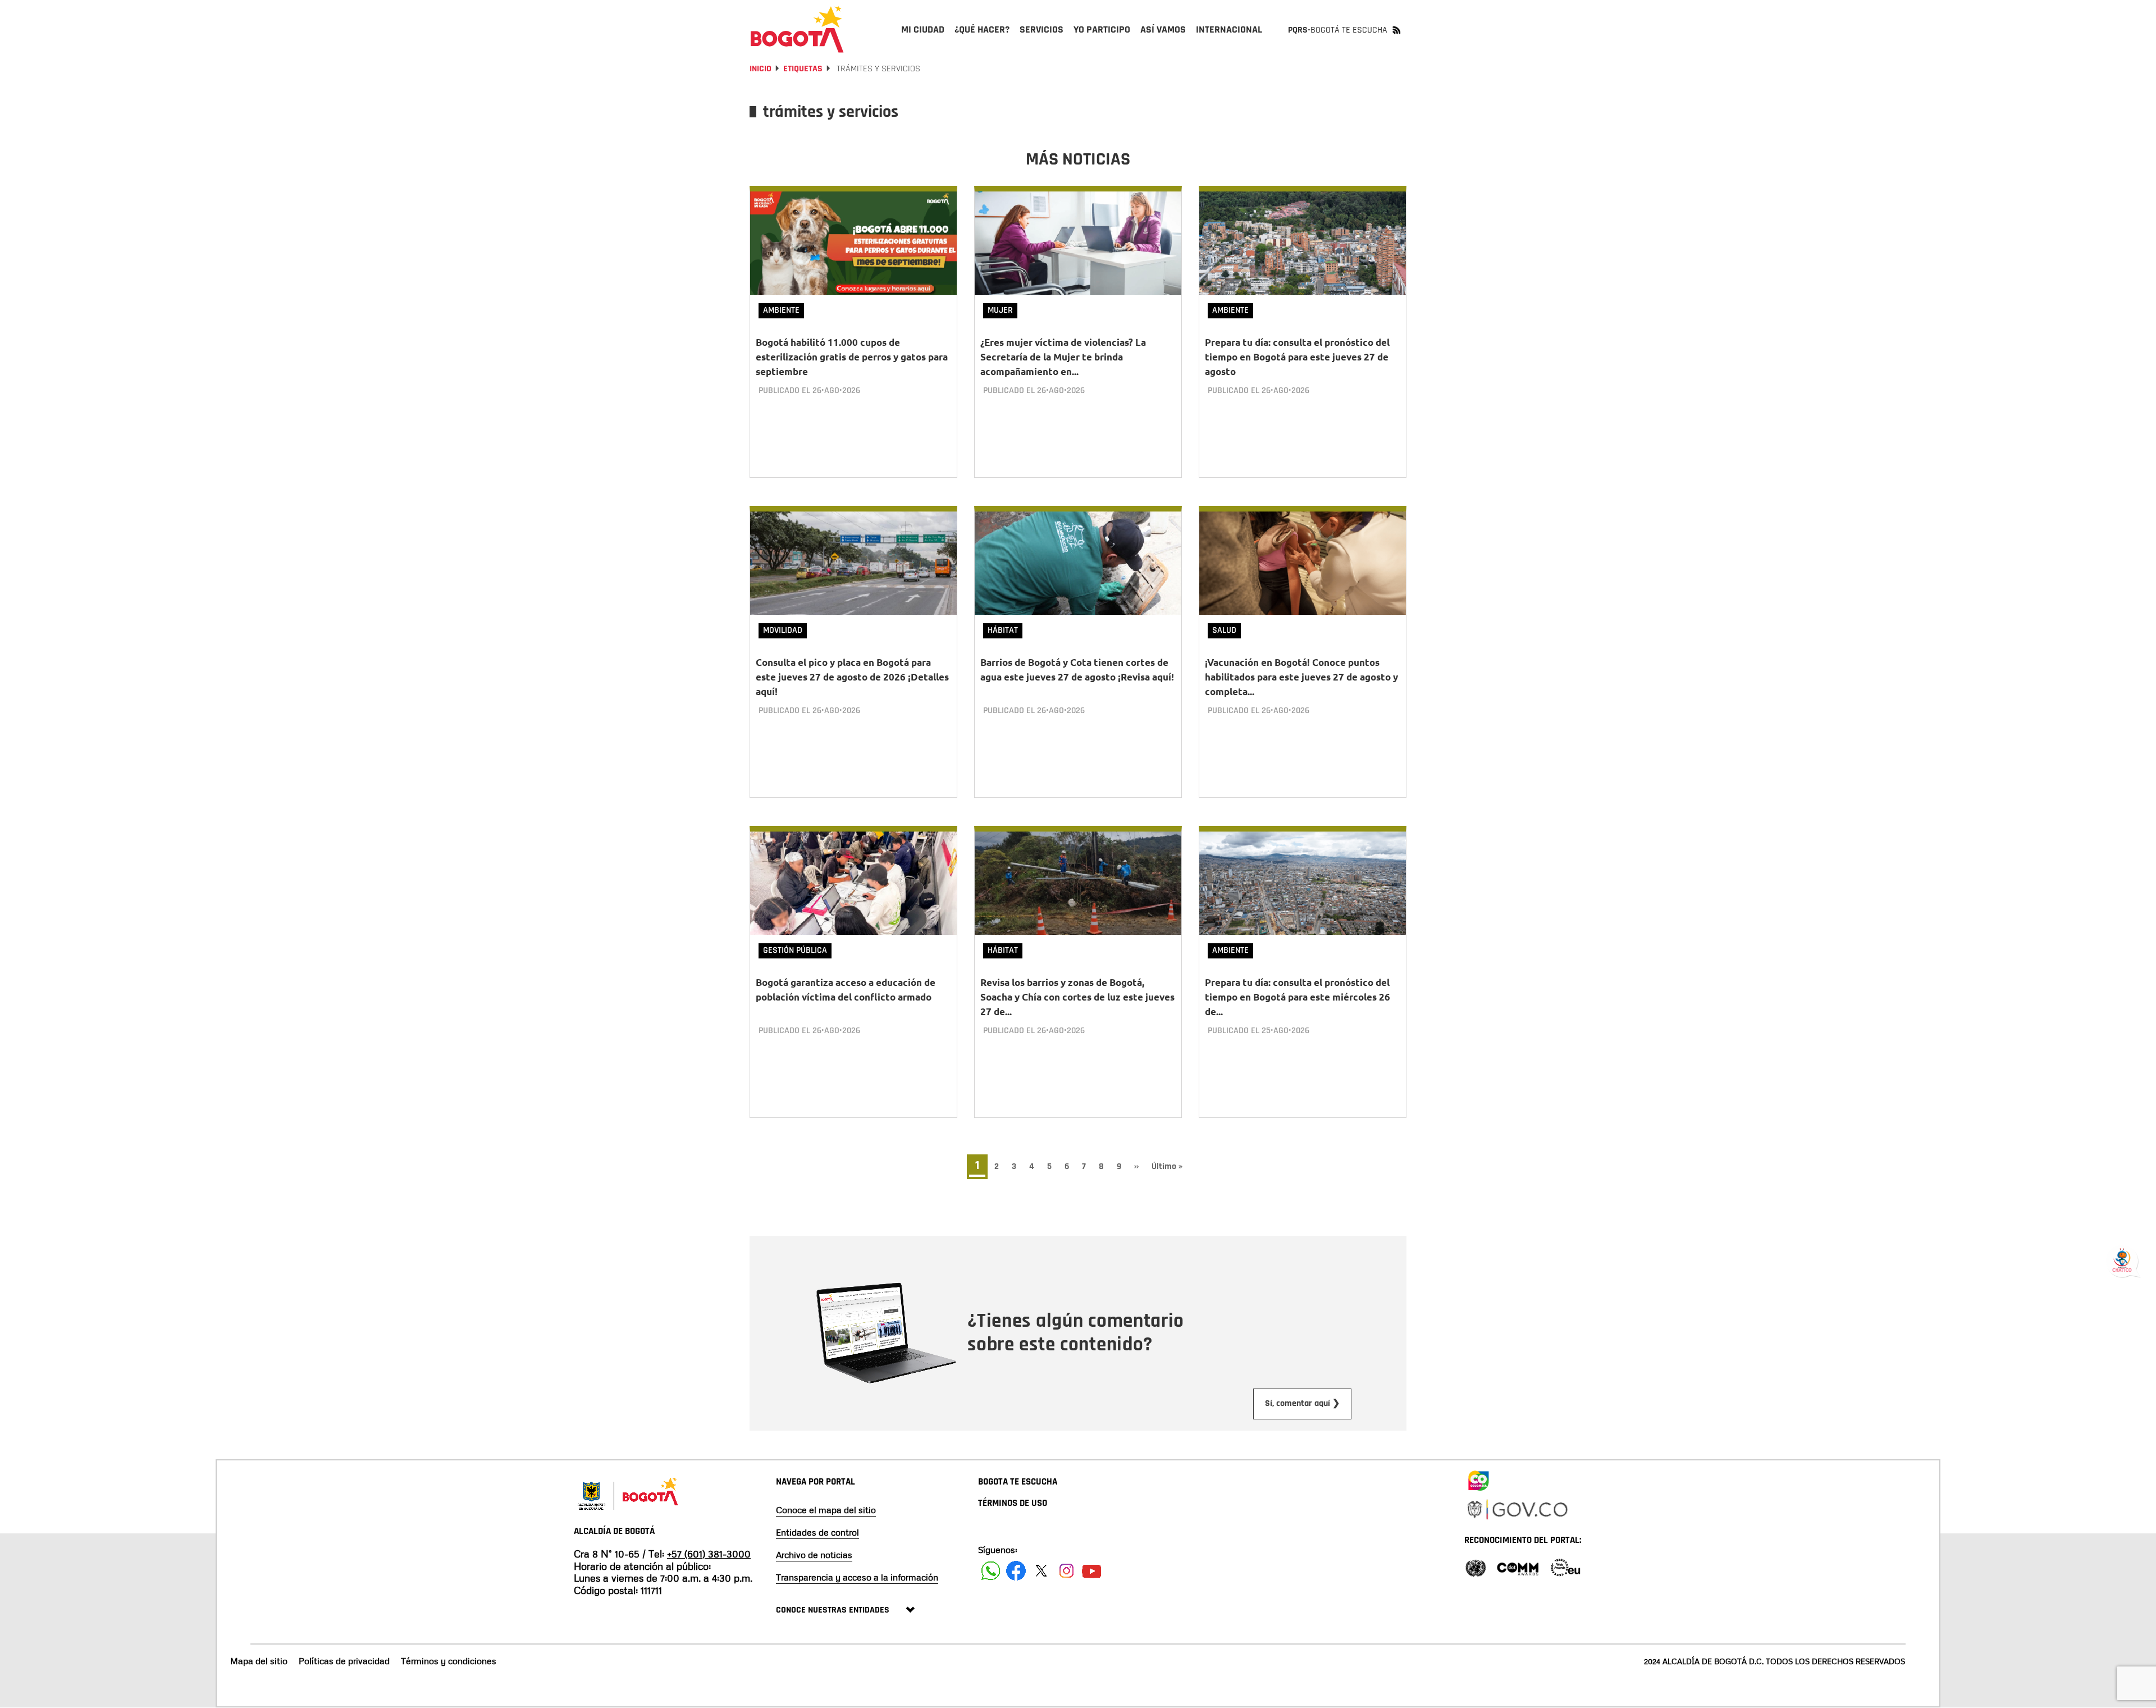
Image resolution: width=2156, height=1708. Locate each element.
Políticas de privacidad (344, 1661)
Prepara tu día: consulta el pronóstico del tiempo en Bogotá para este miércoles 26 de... (1298, 997)
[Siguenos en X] (1041, 1571)
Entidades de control (817, 1532)
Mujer (1000, 310)
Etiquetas (803, 69)
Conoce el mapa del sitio (826, 1510)
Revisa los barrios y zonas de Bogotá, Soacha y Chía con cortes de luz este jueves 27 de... (1077, 997)
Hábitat (1003, 630)
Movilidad (783, 630)
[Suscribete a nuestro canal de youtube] (1092, 1571)
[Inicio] (797, 29)
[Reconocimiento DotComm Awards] (1518, 1567)
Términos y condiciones (449, 1661)
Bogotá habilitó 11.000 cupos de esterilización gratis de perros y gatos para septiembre (852, 357)
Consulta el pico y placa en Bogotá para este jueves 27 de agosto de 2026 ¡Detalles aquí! (852, 677)
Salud (1224, 630)
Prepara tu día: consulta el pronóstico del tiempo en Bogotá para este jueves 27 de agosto (1297, 357)
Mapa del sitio (259, 1661)
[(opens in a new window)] (1478, 1478)
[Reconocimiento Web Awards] (1565, 1567)
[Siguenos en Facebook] (991, 1571)
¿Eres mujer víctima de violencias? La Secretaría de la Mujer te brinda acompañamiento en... (1063, 357)
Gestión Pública (795, 950)
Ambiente (781, 310)
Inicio (760, 69)
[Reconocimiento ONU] (1476, 1567)
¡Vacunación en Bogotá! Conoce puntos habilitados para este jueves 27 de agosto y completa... (1301, 677)
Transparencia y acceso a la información (857, 1577)
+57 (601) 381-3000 (709, 1554)
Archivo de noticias (814, 1555)
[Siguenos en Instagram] (1066, 1571)
